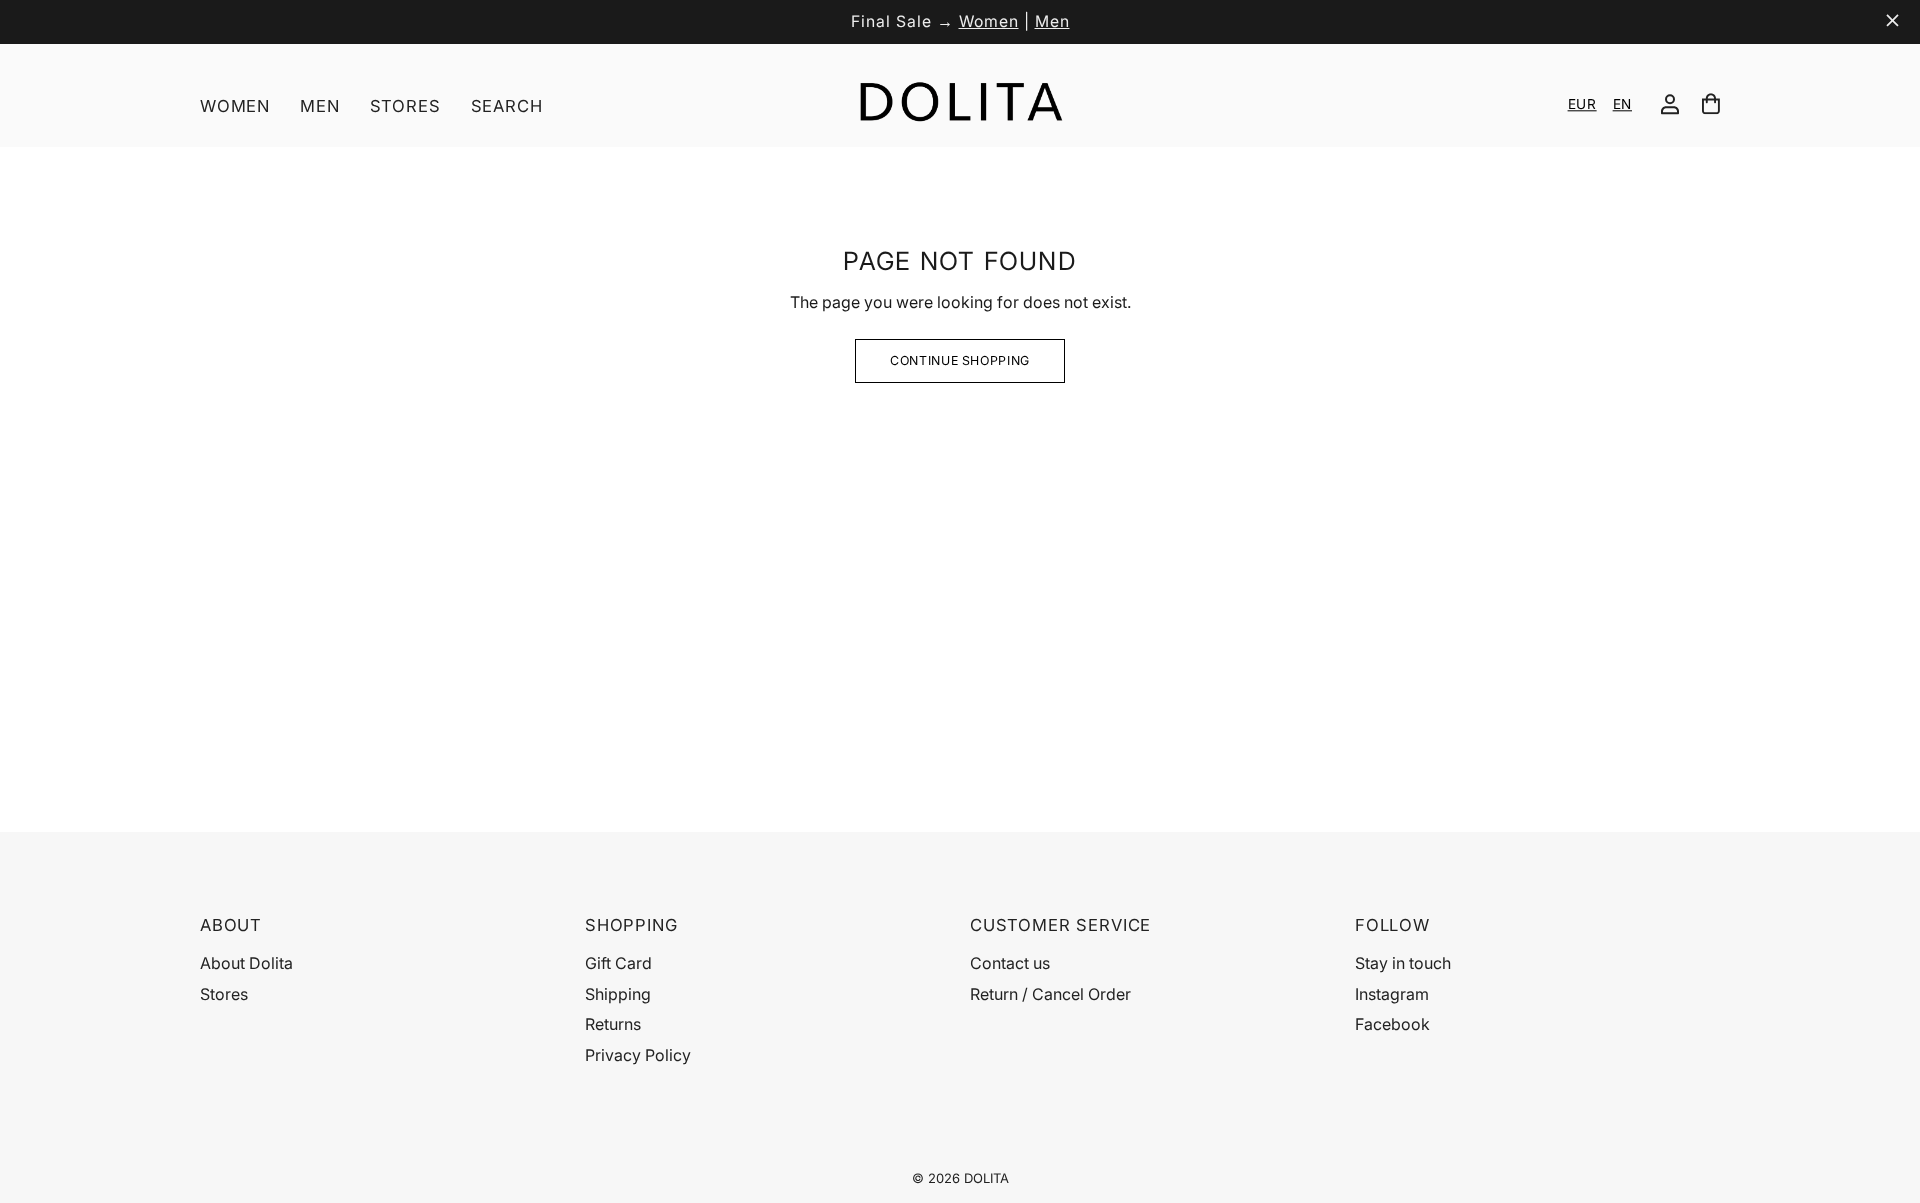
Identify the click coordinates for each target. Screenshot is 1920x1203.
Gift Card (618, 963)
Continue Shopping (960, 360)
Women (989, 21)
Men (1052, 21)
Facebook (1392, 1024)
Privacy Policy (638, 1055)
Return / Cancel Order (1050, 994)
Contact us (1010, 963)
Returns (613, 1024)
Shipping (618, 994)
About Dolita (246, 963)
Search (507, 106)
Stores (405, 106)
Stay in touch (1403, 963)
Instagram (1392, 994)
